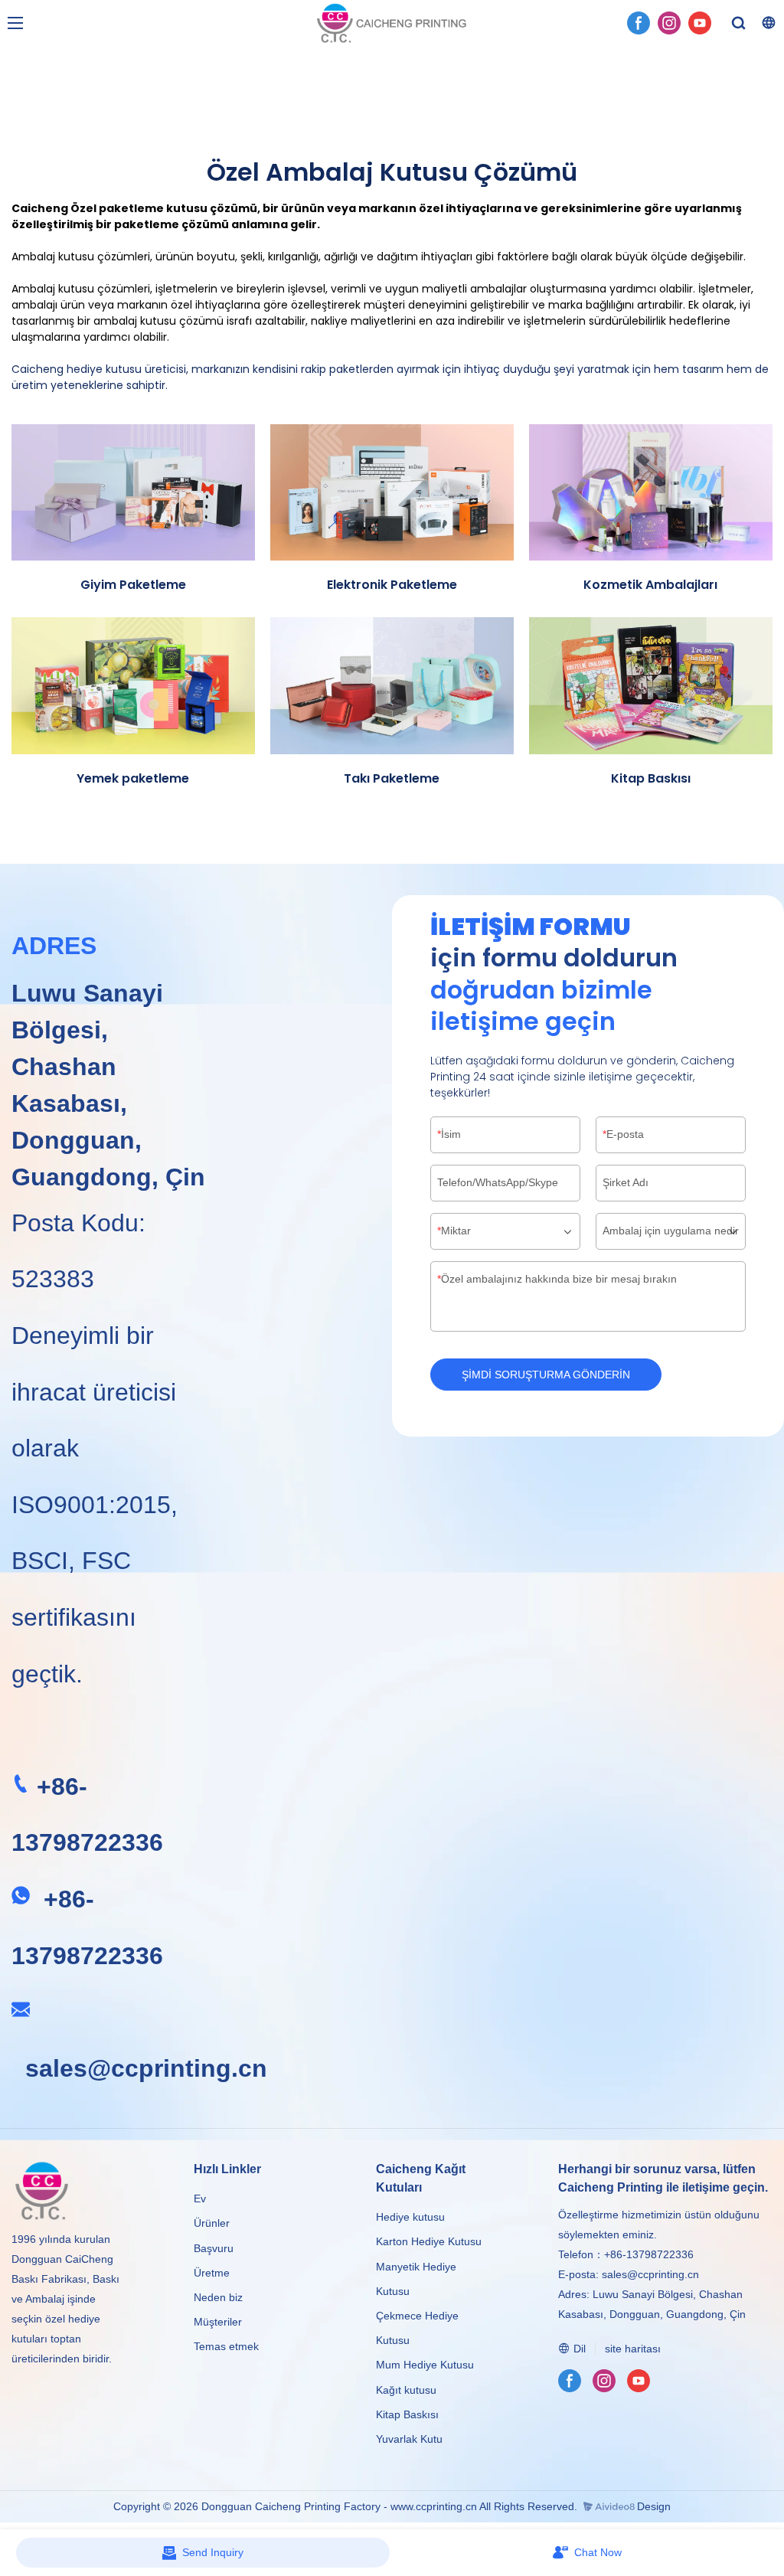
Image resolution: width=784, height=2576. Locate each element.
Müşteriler (218, 2322)
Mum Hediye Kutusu (425, 2365)
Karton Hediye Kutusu (429, 2241)
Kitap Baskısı (407, 2414)
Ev (200, 2198)
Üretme (212, 2273)
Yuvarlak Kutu (409, 2439)
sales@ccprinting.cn (146, 2068)
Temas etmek (226, 2346)
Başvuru (214, 2248)
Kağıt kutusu (406, 2390)
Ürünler (213, 2223)
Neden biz (218, 2297)
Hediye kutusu (410, 2217)
